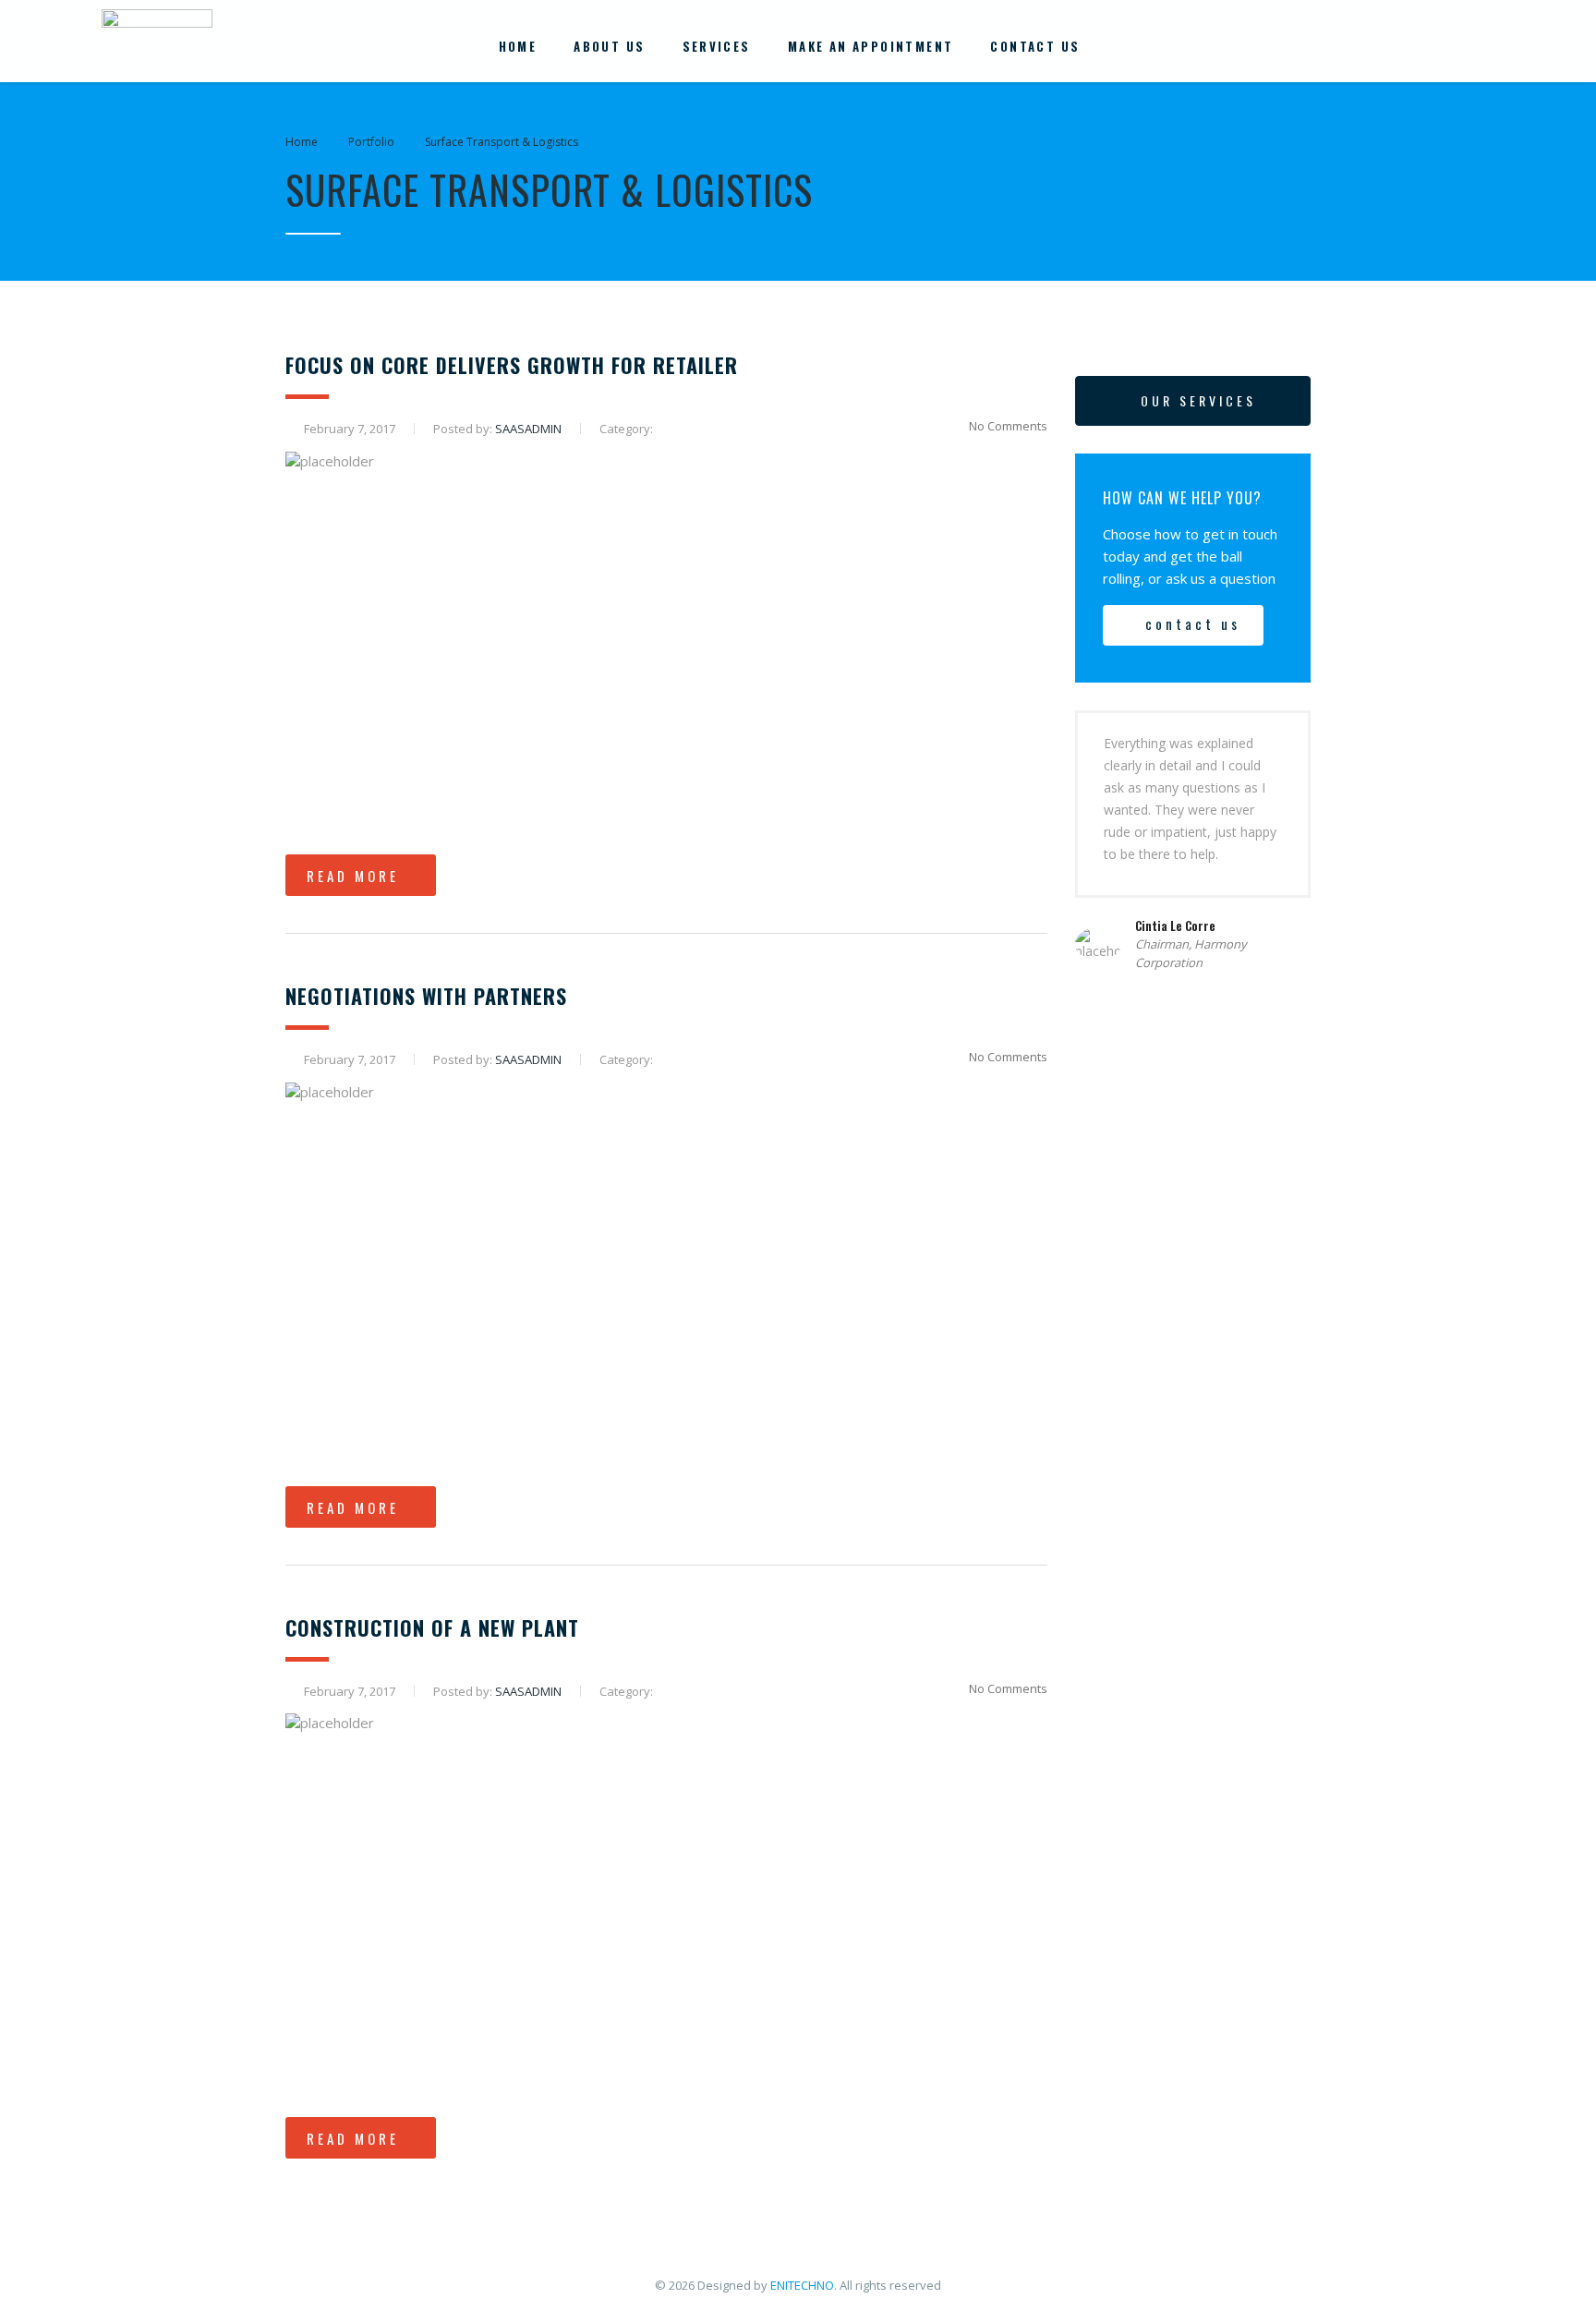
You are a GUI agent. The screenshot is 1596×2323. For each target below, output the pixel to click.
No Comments (1008, 426)
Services (717, 46)
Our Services (1198, 400)
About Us (609, 46)
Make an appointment (871, 46)
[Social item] (1393, 46)
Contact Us (1035, 46)
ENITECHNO (802, 2285)
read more (353, 876)
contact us (1193, 623)
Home (518, 46)
